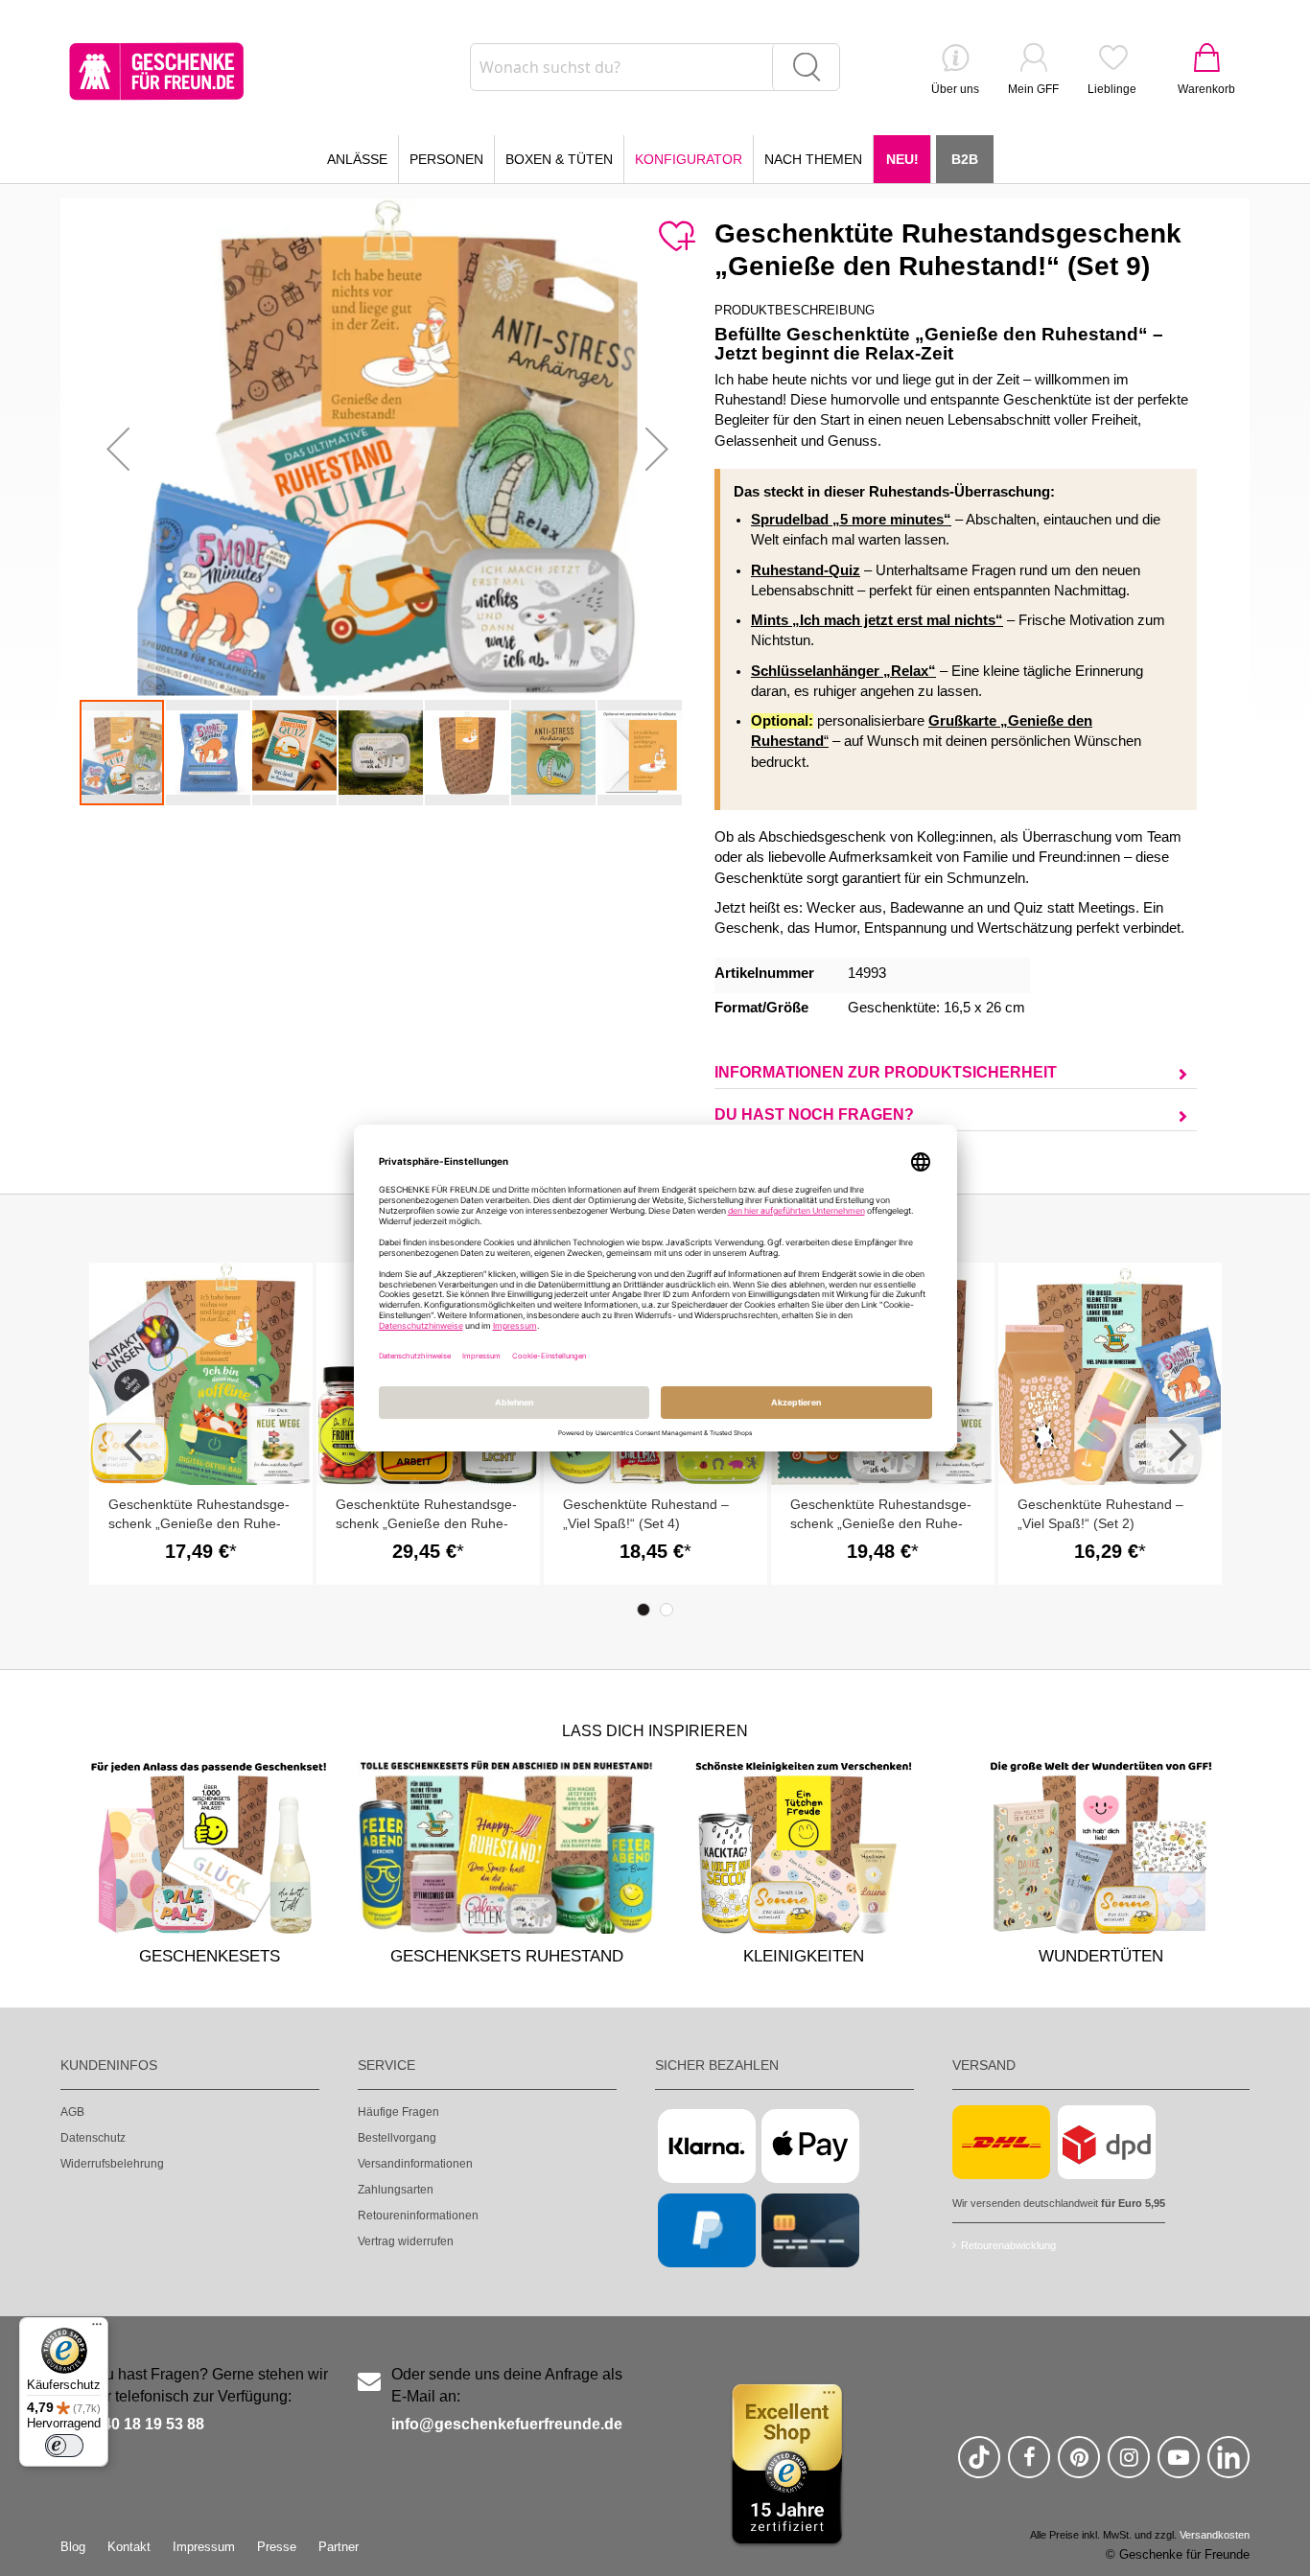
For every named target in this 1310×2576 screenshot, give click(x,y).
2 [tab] (667, 1610)
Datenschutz (93, 2138)
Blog (73, 2547)
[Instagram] (1129, 2465)
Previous (135, 1446)
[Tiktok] (979, 2465)
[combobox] (655, 67)
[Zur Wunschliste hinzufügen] (676, 237)
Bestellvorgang (397, 2138)
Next (1175, 1446)
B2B (965, 159)
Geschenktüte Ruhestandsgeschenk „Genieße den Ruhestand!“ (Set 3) (881, 1523)
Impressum (204, 2547)
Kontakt (129, 2547)
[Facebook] (1029, 2465)
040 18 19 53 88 (149, 2424)
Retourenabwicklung (1008, 2245)
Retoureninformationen (418, 2216)
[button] (118, 448)
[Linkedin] (1228, 2465)
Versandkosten (1215, 2535)
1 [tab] (643, 1610)
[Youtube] (1179, 2465)
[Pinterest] (1079, 2465)
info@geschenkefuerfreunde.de (507, 2424)
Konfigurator (689, 159)
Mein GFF (1033, 89)
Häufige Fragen (398, 2112)
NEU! (902, 159)
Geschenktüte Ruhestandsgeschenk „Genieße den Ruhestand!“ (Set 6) (199, 1523)
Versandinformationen (415, 2164)
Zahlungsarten (396, 2190)
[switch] (64, 2446)
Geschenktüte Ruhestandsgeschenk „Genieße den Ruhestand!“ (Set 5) (426, 1523)
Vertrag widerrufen (406, 2241)
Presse (277, 2547)
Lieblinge (1112, 89)
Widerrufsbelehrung (112, 2164)
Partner (339, 2547)
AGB (72, 2112)
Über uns (955, 89)
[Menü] (97, 2329)
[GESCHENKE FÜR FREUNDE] (156, 71)
